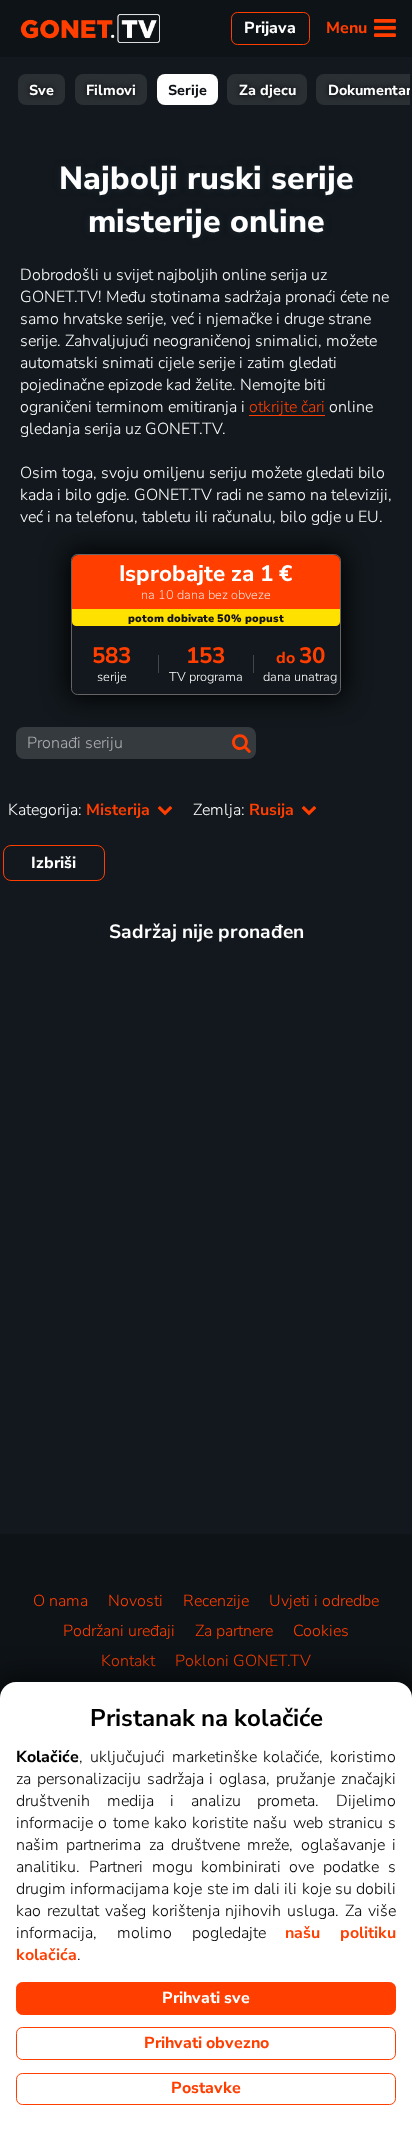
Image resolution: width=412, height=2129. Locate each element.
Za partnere (234, 1631)
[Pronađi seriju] (241, 743)
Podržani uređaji (119, 1631)
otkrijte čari (287, 407)
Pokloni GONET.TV (243, 1661)
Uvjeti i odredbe (324, 1601)
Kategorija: (81, 810)
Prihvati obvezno (206, 2043)
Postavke (206, 2088)
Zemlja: (245, 810)
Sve (41, 90)
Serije (187, 90)
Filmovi (111, 90)
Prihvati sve (206, 1998)
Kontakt (128, 1661)
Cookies (321, 1631)
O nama (60, 1601)
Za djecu (267, 90)
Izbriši (53, 863)
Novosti (135, 1601)
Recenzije (216, 1601)
